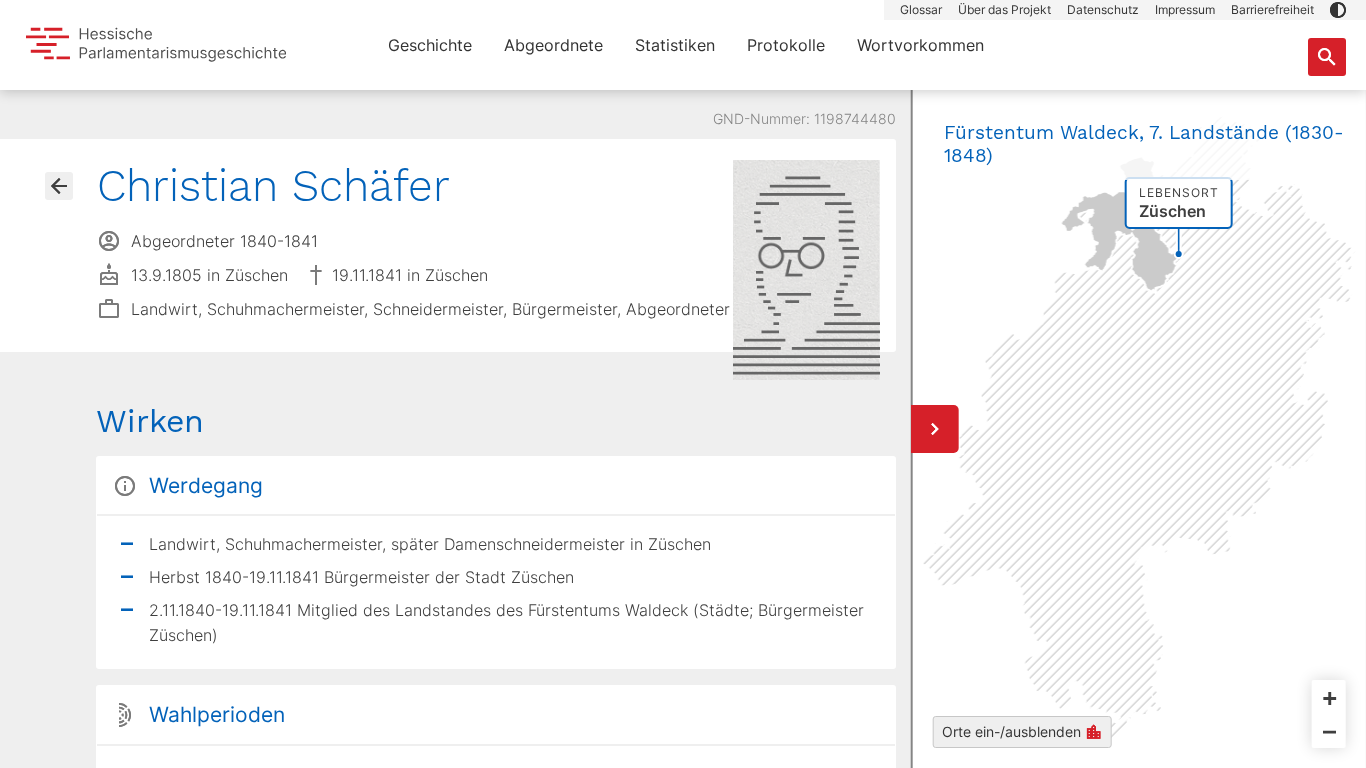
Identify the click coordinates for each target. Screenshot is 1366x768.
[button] (1338, 10)
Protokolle (786, 45)
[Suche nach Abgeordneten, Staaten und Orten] (1327, 57)
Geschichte (430, 45)
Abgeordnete (553, 45)
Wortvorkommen (920, 45)
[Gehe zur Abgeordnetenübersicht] (59, 186)
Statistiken (675, 45)
